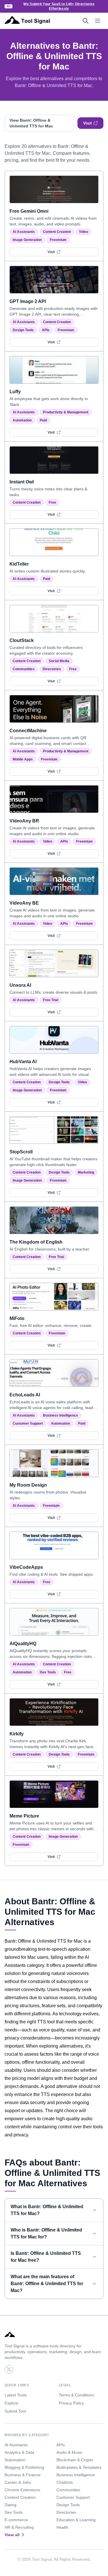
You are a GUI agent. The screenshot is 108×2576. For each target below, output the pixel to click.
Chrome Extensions (22, 2490)
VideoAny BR (24, 821)
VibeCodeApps (26, 1567)
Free (52, 502)
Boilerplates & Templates (79, 2467)
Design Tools (23, 330)
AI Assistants (24, 232)
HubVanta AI (23, 1062)
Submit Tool (15, 2411)
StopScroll (21, 1152)
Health (62, 2527)
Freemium (58, 240)
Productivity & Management (66, 412)
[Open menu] (98, 21)
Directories (52, 669)
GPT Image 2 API (28, 301)
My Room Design (28, 1485)
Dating (11, 2505)
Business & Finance (23, 2475)
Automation (22, 420)
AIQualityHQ (23, 1644)
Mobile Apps (23, 759)
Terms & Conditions (76, 2395)
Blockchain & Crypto (75, 2460)
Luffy (15, 392)
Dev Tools (48, 1672)
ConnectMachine (28, 731)
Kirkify (17, 1734)
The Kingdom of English (36, 1242)
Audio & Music (69, 2452)
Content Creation (57, 232)
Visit (88, 123)
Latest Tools (16, 2395)
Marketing (86, 1172)
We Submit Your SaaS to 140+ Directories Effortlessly (59, 6)
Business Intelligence (60, 1415)
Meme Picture (24, 1816)
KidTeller (19, 564)
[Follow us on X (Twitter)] (9, 2369)
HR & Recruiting (19, 2527)
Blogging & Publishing (24, 2467)
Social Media (59, 661)
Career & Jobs (18, 2482)
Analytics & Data (19, 2452)
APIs (46, 330)
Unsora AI (20, 985)
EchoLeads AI (25, 1395)
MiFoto (17, 1318)
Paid (43, 420)
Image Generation (27, 240)
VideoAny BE (24, 903)
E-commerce (16, 2520)
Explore (12, 2403)
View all (12, 2535)
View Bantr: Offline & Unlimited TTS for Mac (31, 123)
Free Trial (51, 1000)
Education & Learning (76, 2520)
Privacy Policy (71, 2403)
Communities (24, 669)
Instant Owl (22, 482)
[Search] (86, 21)
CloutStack (22, 640)
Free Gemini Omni (29, 211)
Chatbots (65, 2482)
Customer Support (28, 1423)
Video (84, 232)
